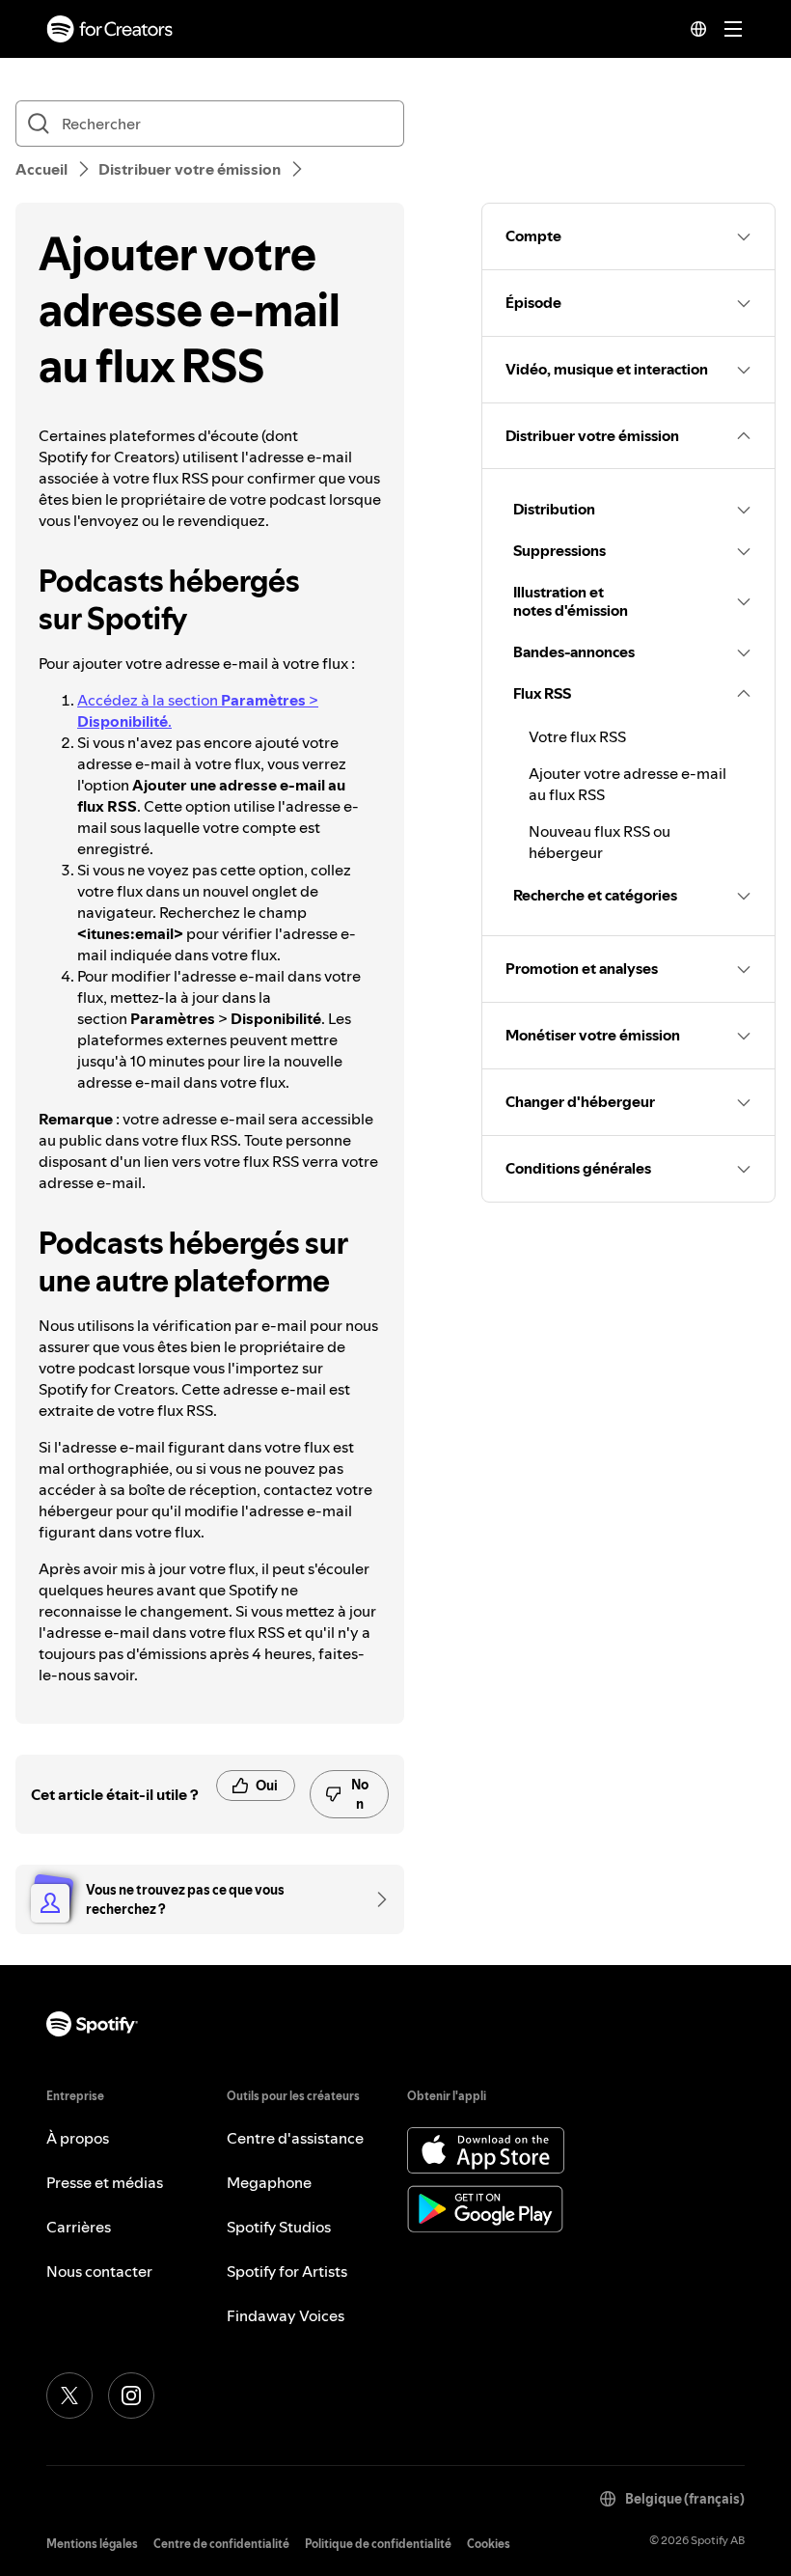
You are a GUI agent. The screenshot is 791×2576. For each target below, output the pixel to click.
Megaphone (269, 2182)
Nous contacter (99, 2271)
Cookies (489, 2544)
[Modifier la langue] (698, 29)
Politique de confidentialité (378, 2544)
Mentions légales (92, 2544)
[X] (69, 2396)
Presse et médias (105, 2182)
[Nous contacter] (375, 1899)
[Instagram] (131, 2396)
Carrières (79, 2227)
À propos (78, 2138)
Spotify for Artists (287, 2271)
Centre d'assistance (295, 2138)
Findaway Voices (286, 2315)
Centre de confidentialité (221, 2544)
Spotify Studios (279, 2227)
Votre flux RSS (577, 736)
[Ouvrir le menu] (733, 29)
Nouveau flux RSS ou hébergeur (600, 842)
